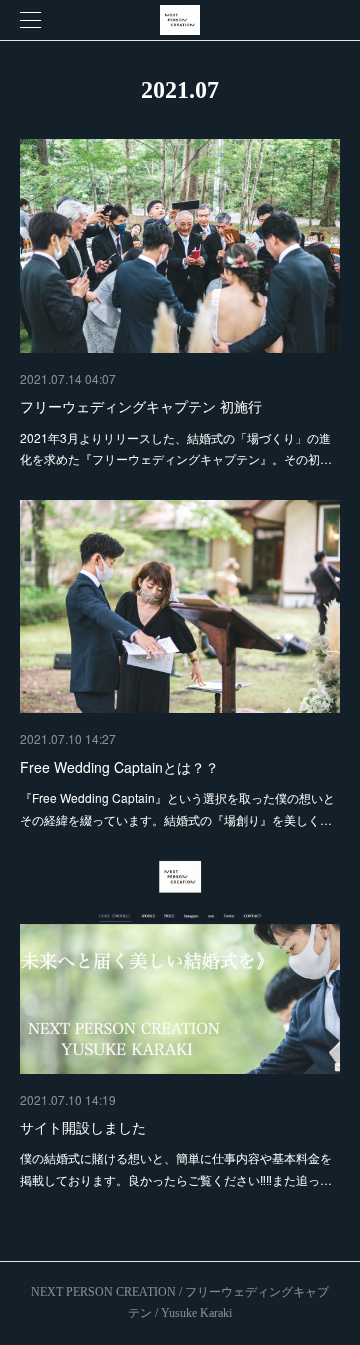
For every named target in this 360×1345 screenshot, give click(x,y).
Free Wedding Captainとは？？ (119, 767)
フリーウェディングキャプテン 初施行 (141, 406)
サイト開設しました (83, 1127)
